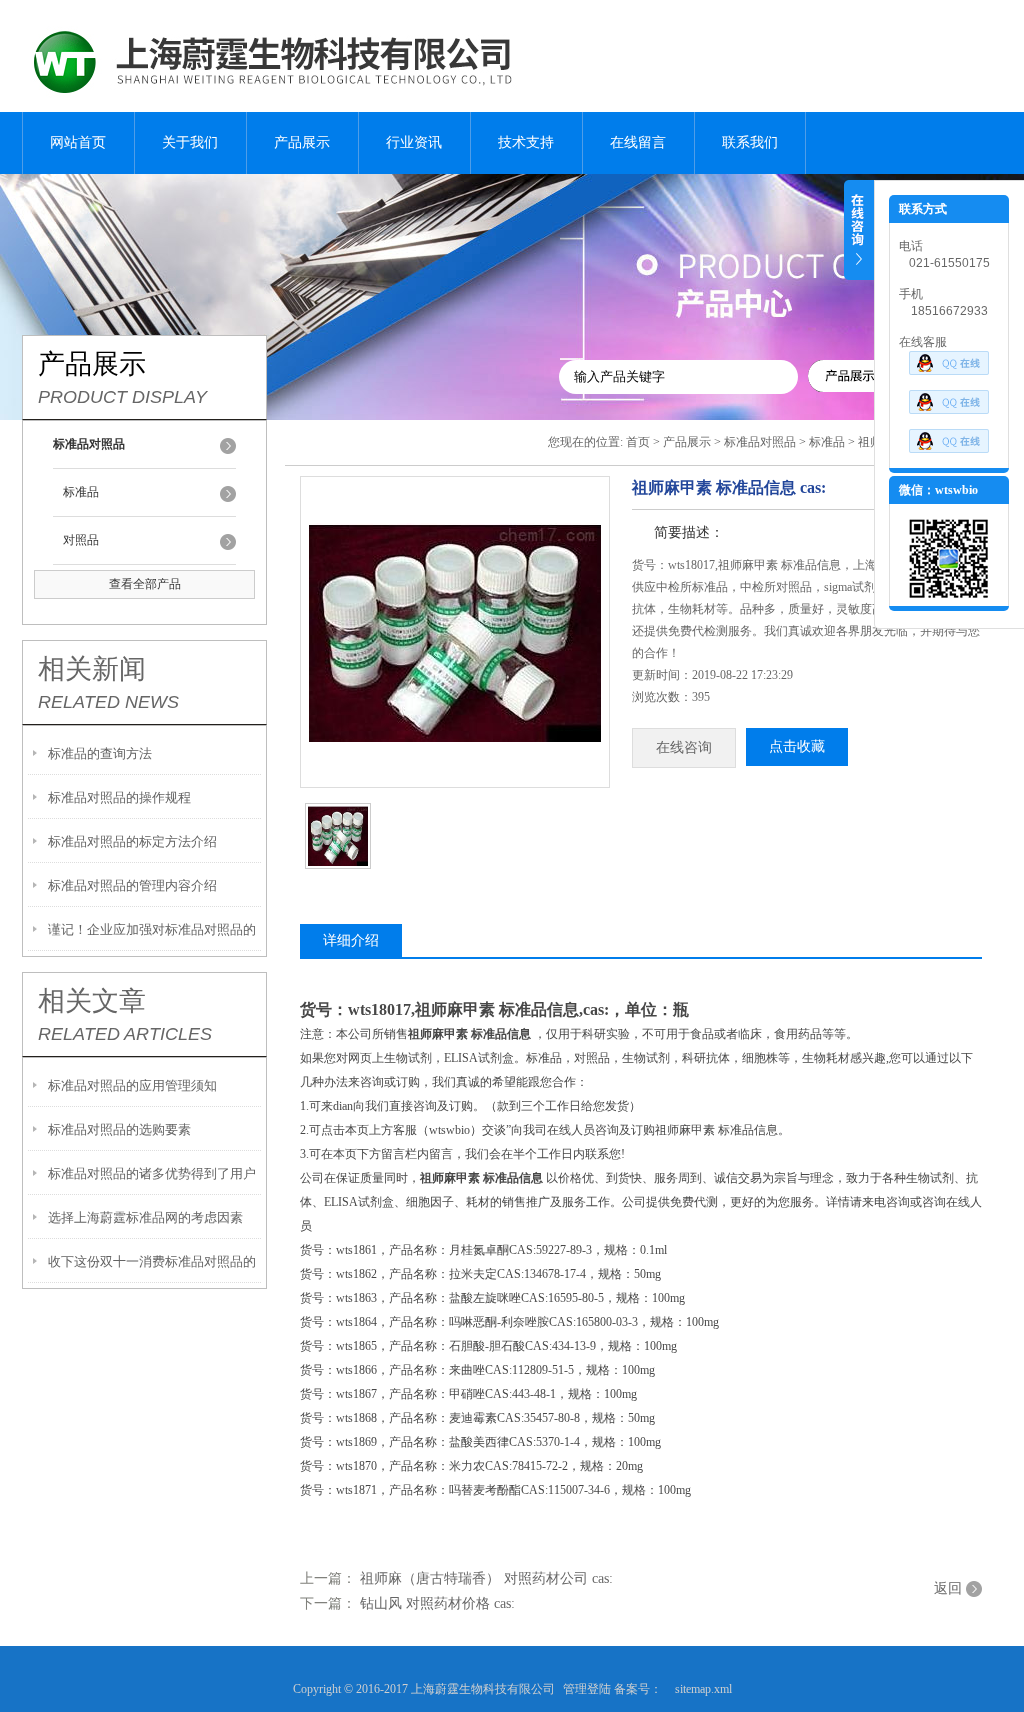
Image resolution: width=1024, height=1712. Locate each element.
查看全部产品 (145, 584)
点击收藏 (797, 746)
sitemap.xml (703, 1689)
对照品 (81, 540)
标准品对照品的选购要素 (119, 1129)
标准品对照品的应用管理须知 (132, 1085)
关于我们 (190, 142)
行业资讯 (414, 142)
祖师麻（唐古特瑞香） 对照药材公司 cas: (486, 1578)
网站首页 (78, 142)
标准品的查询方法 (100, 753)
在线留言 (638, 142)
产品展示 (302, 142)
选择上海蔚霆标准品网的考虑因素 (145, 1217)
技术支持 (526, 142)
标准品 (81, 492)
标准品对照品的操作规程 (119, 797)
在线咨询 (684, 747)
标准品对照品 (760, 442)
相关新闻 (92, 669)
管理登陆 (587, 1689)
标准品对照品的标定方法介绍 (132, 841)
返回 (948, 1588)
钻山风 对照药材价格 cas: (437, 1603)
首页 (638, 442)
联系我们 (750, 142)
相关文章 (92, 1001)
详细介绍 (351, 940)
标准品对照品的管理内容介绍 (132, 885)
